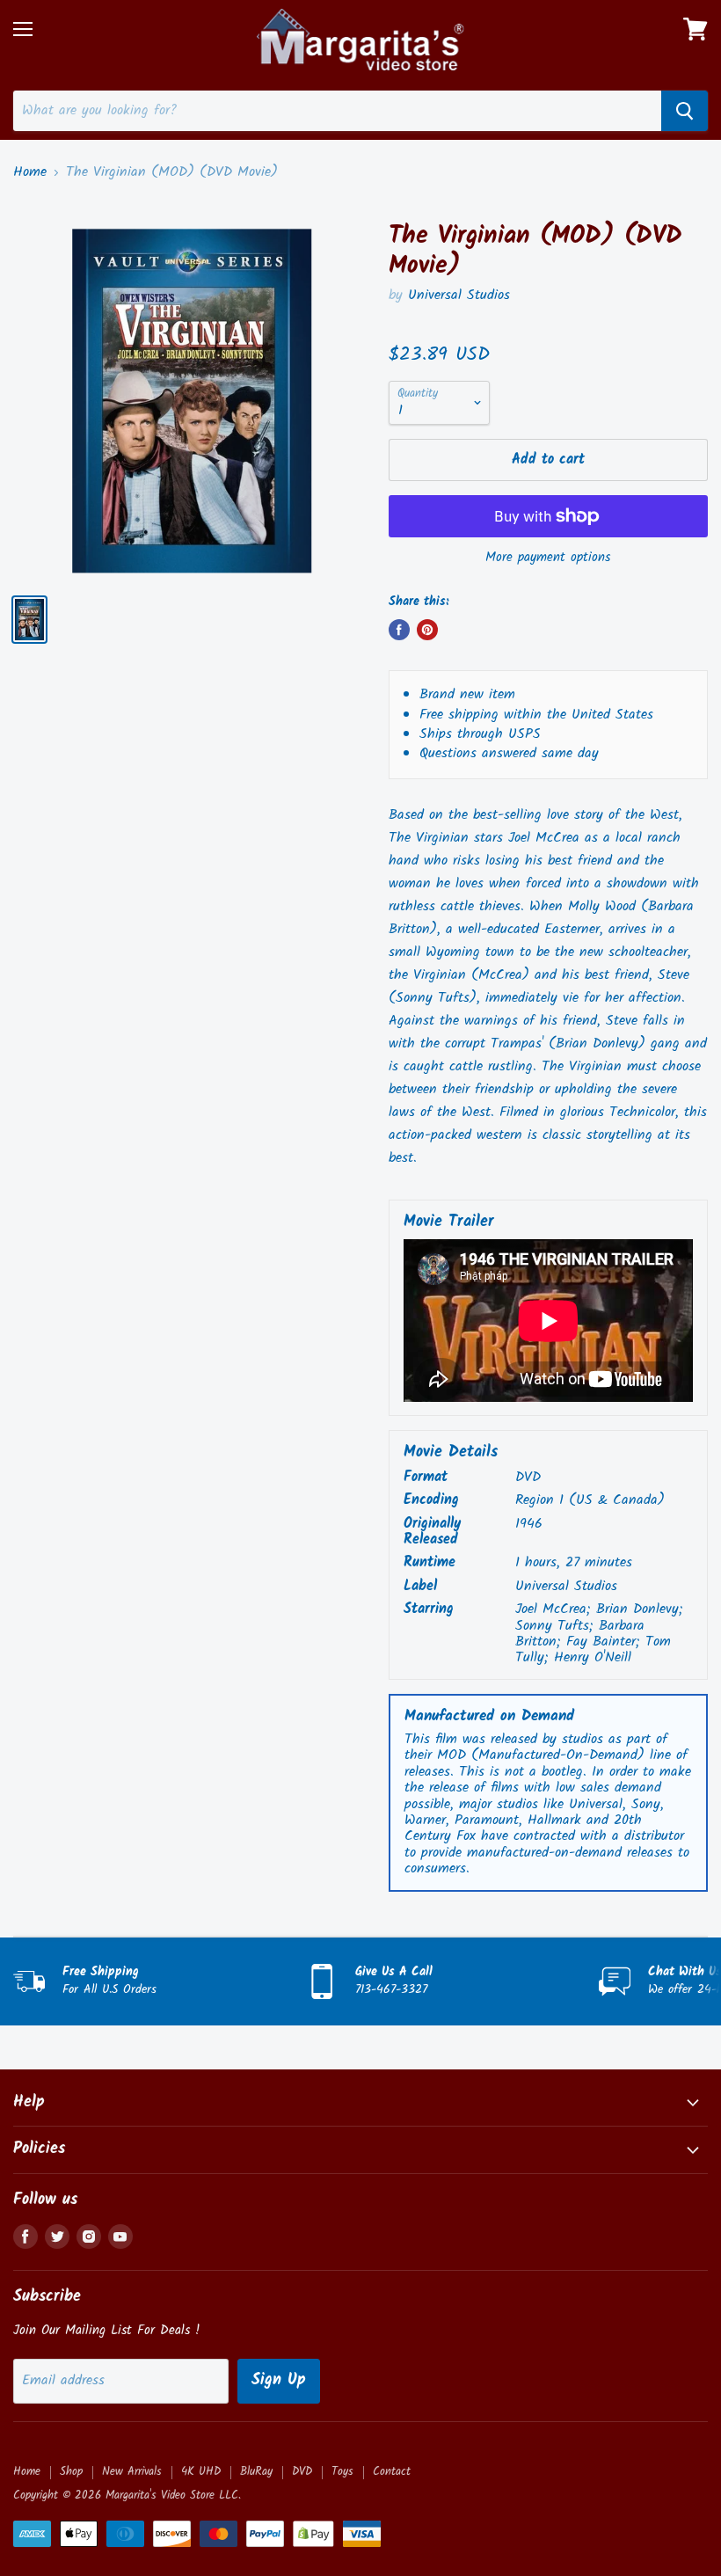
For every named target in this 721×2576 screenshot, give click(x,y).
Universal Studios (459, 295)
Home (30, 172)
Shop (71, 2472)
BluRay (256, 2472)
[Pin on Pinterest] (427, 630)
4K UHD (201, 2472)
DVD (302, 2472)
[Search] (685, 111)
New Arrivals (132, 2472)
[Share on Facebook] (399, 630)
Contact (392, 2472)
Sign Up (279, 2380)
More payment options (548, 558)
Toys (342, 2472)
